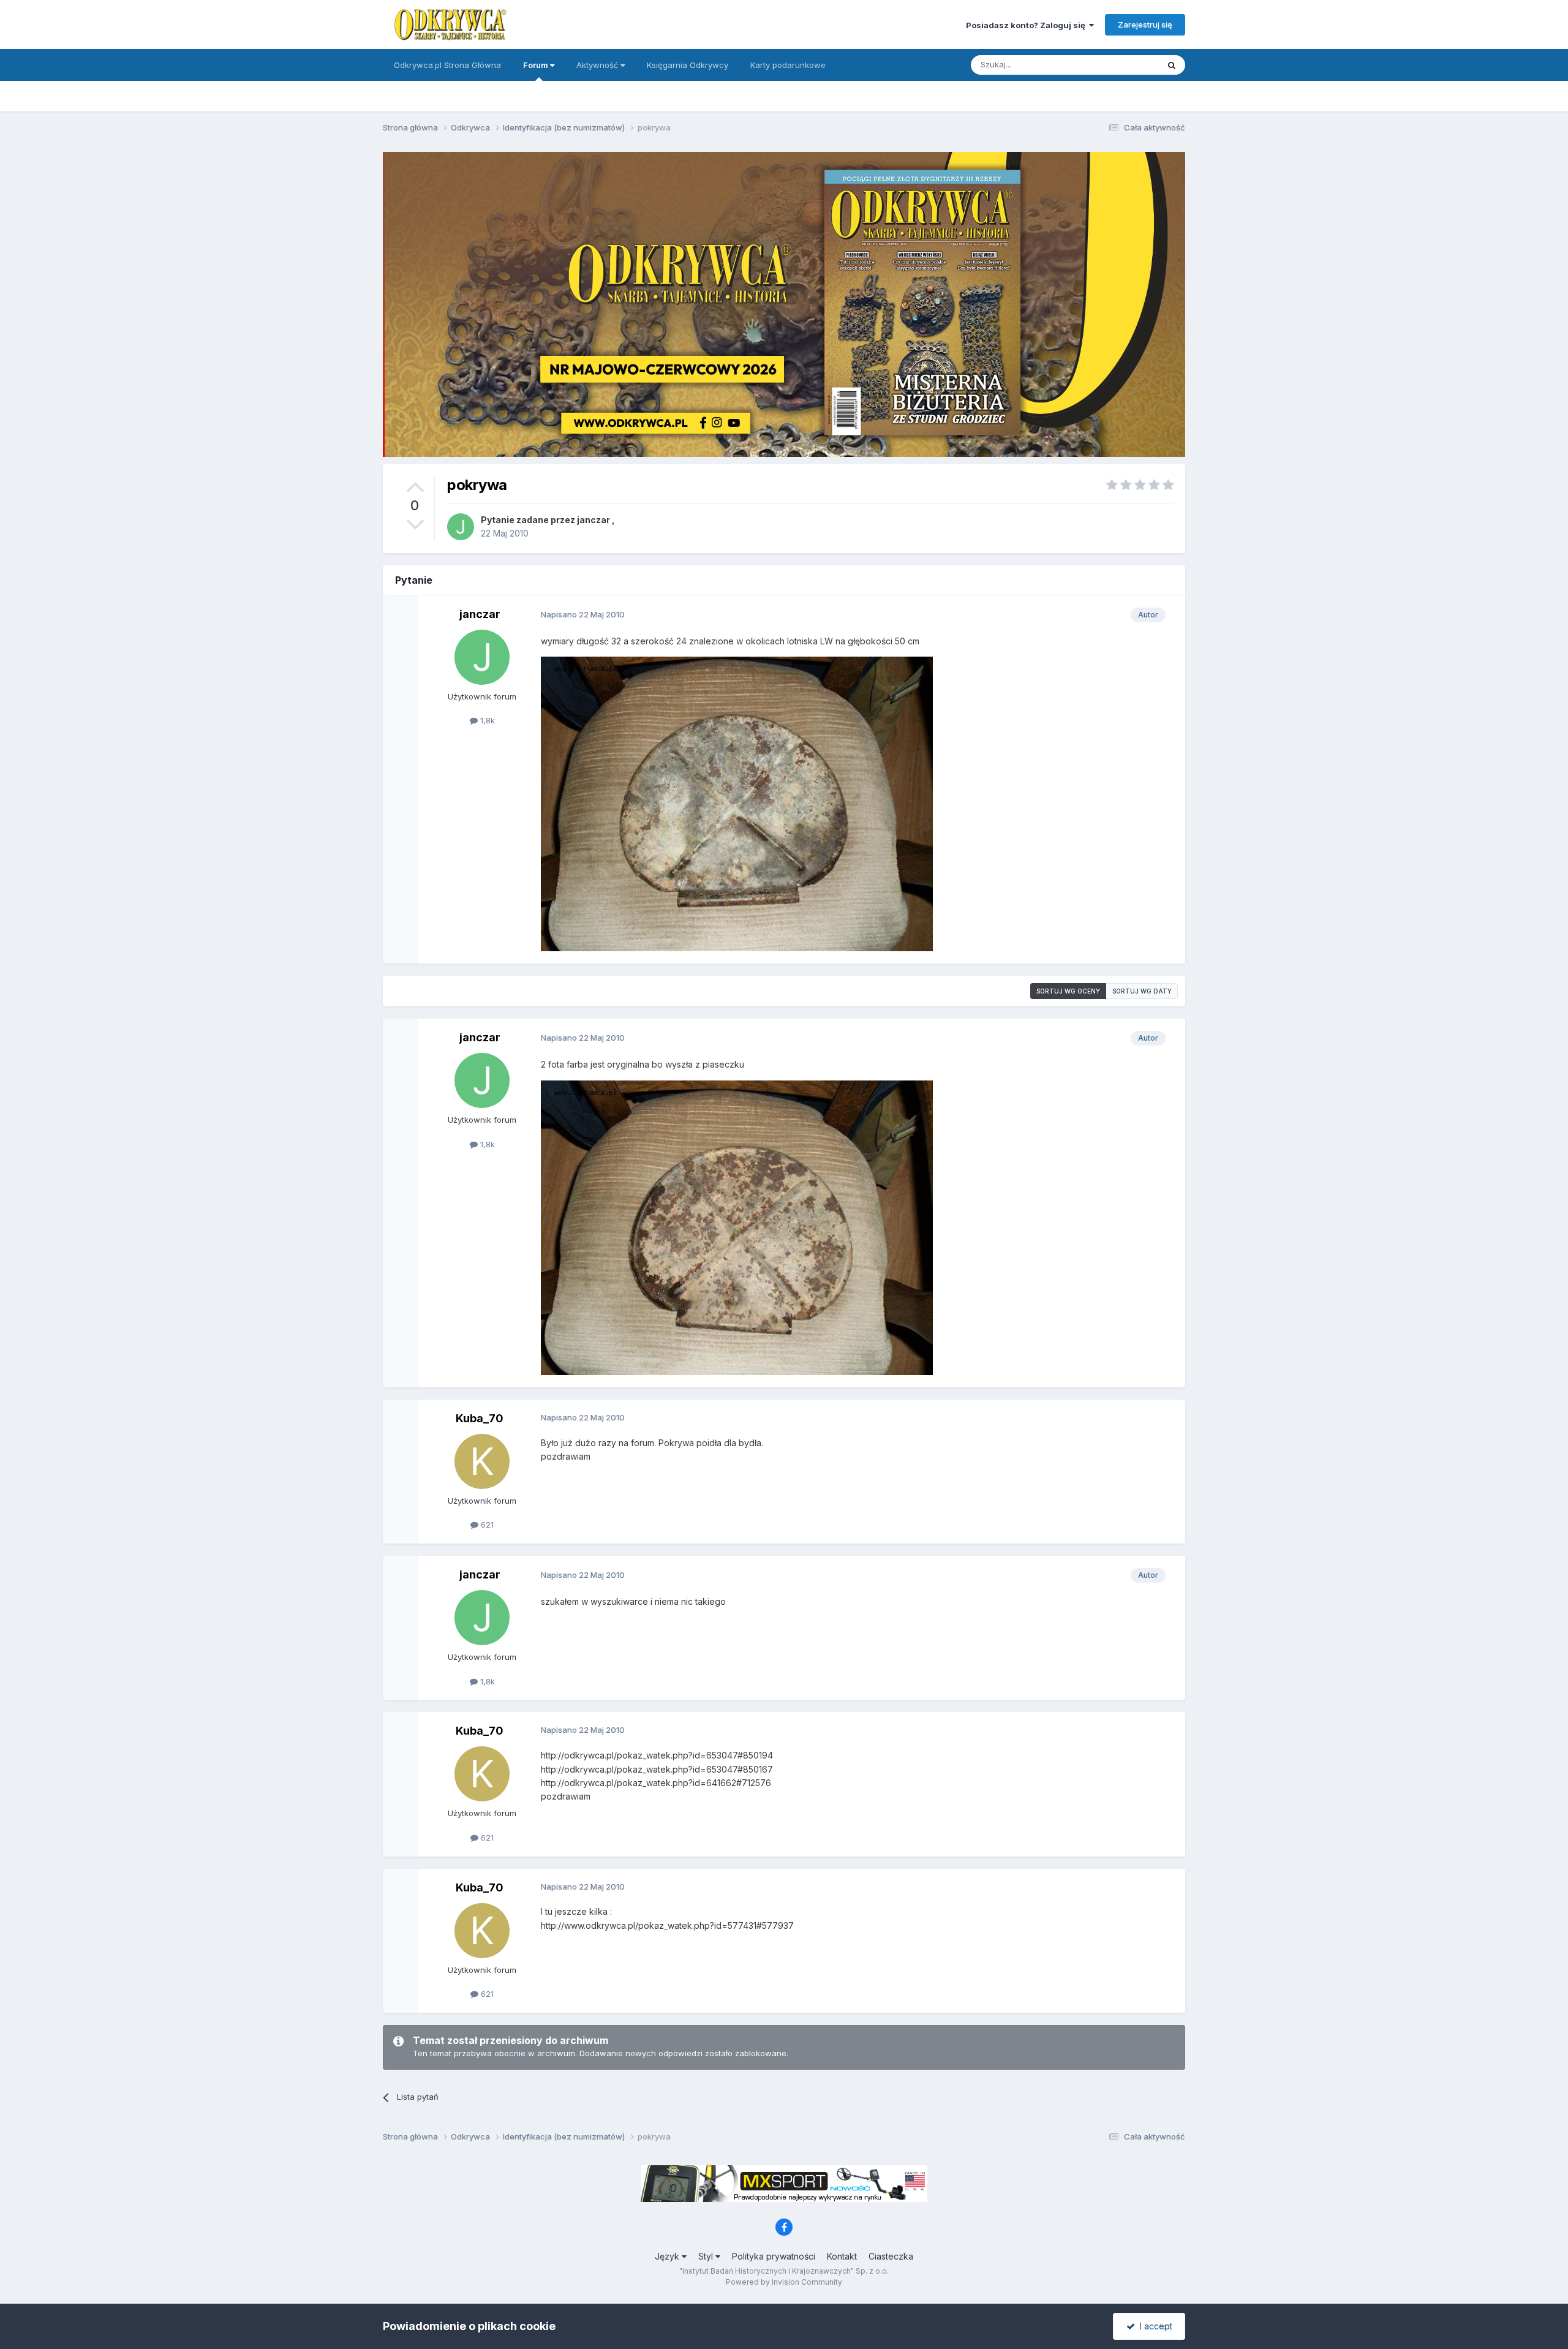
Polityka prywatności (774, 2256)
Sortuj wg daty (1142, 991)
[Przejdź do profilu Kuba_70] (482, 1461)
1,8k (486, 720)
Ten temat (1123, 65)
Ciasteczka (891, 2256)
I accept (1154, 2326)
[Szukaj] (1172, 65)
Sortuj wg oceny (1068, 991)
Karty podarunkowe (788, 65)
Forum (537, 65)
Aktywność (598, 65)
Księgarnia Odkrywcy (688, 65)
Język (668, 2256)
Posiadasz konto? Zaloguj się (1027, 25)
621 (486, 1525)
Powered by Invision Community (784, 2282)
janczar (594, 520)
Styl (707, 2256)
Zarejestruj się (1145, 25)
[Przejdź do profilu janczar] (461, 527)
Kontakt (842, 2256)
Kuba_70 (480, 1418)
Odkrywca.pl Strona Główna (447, 65)
